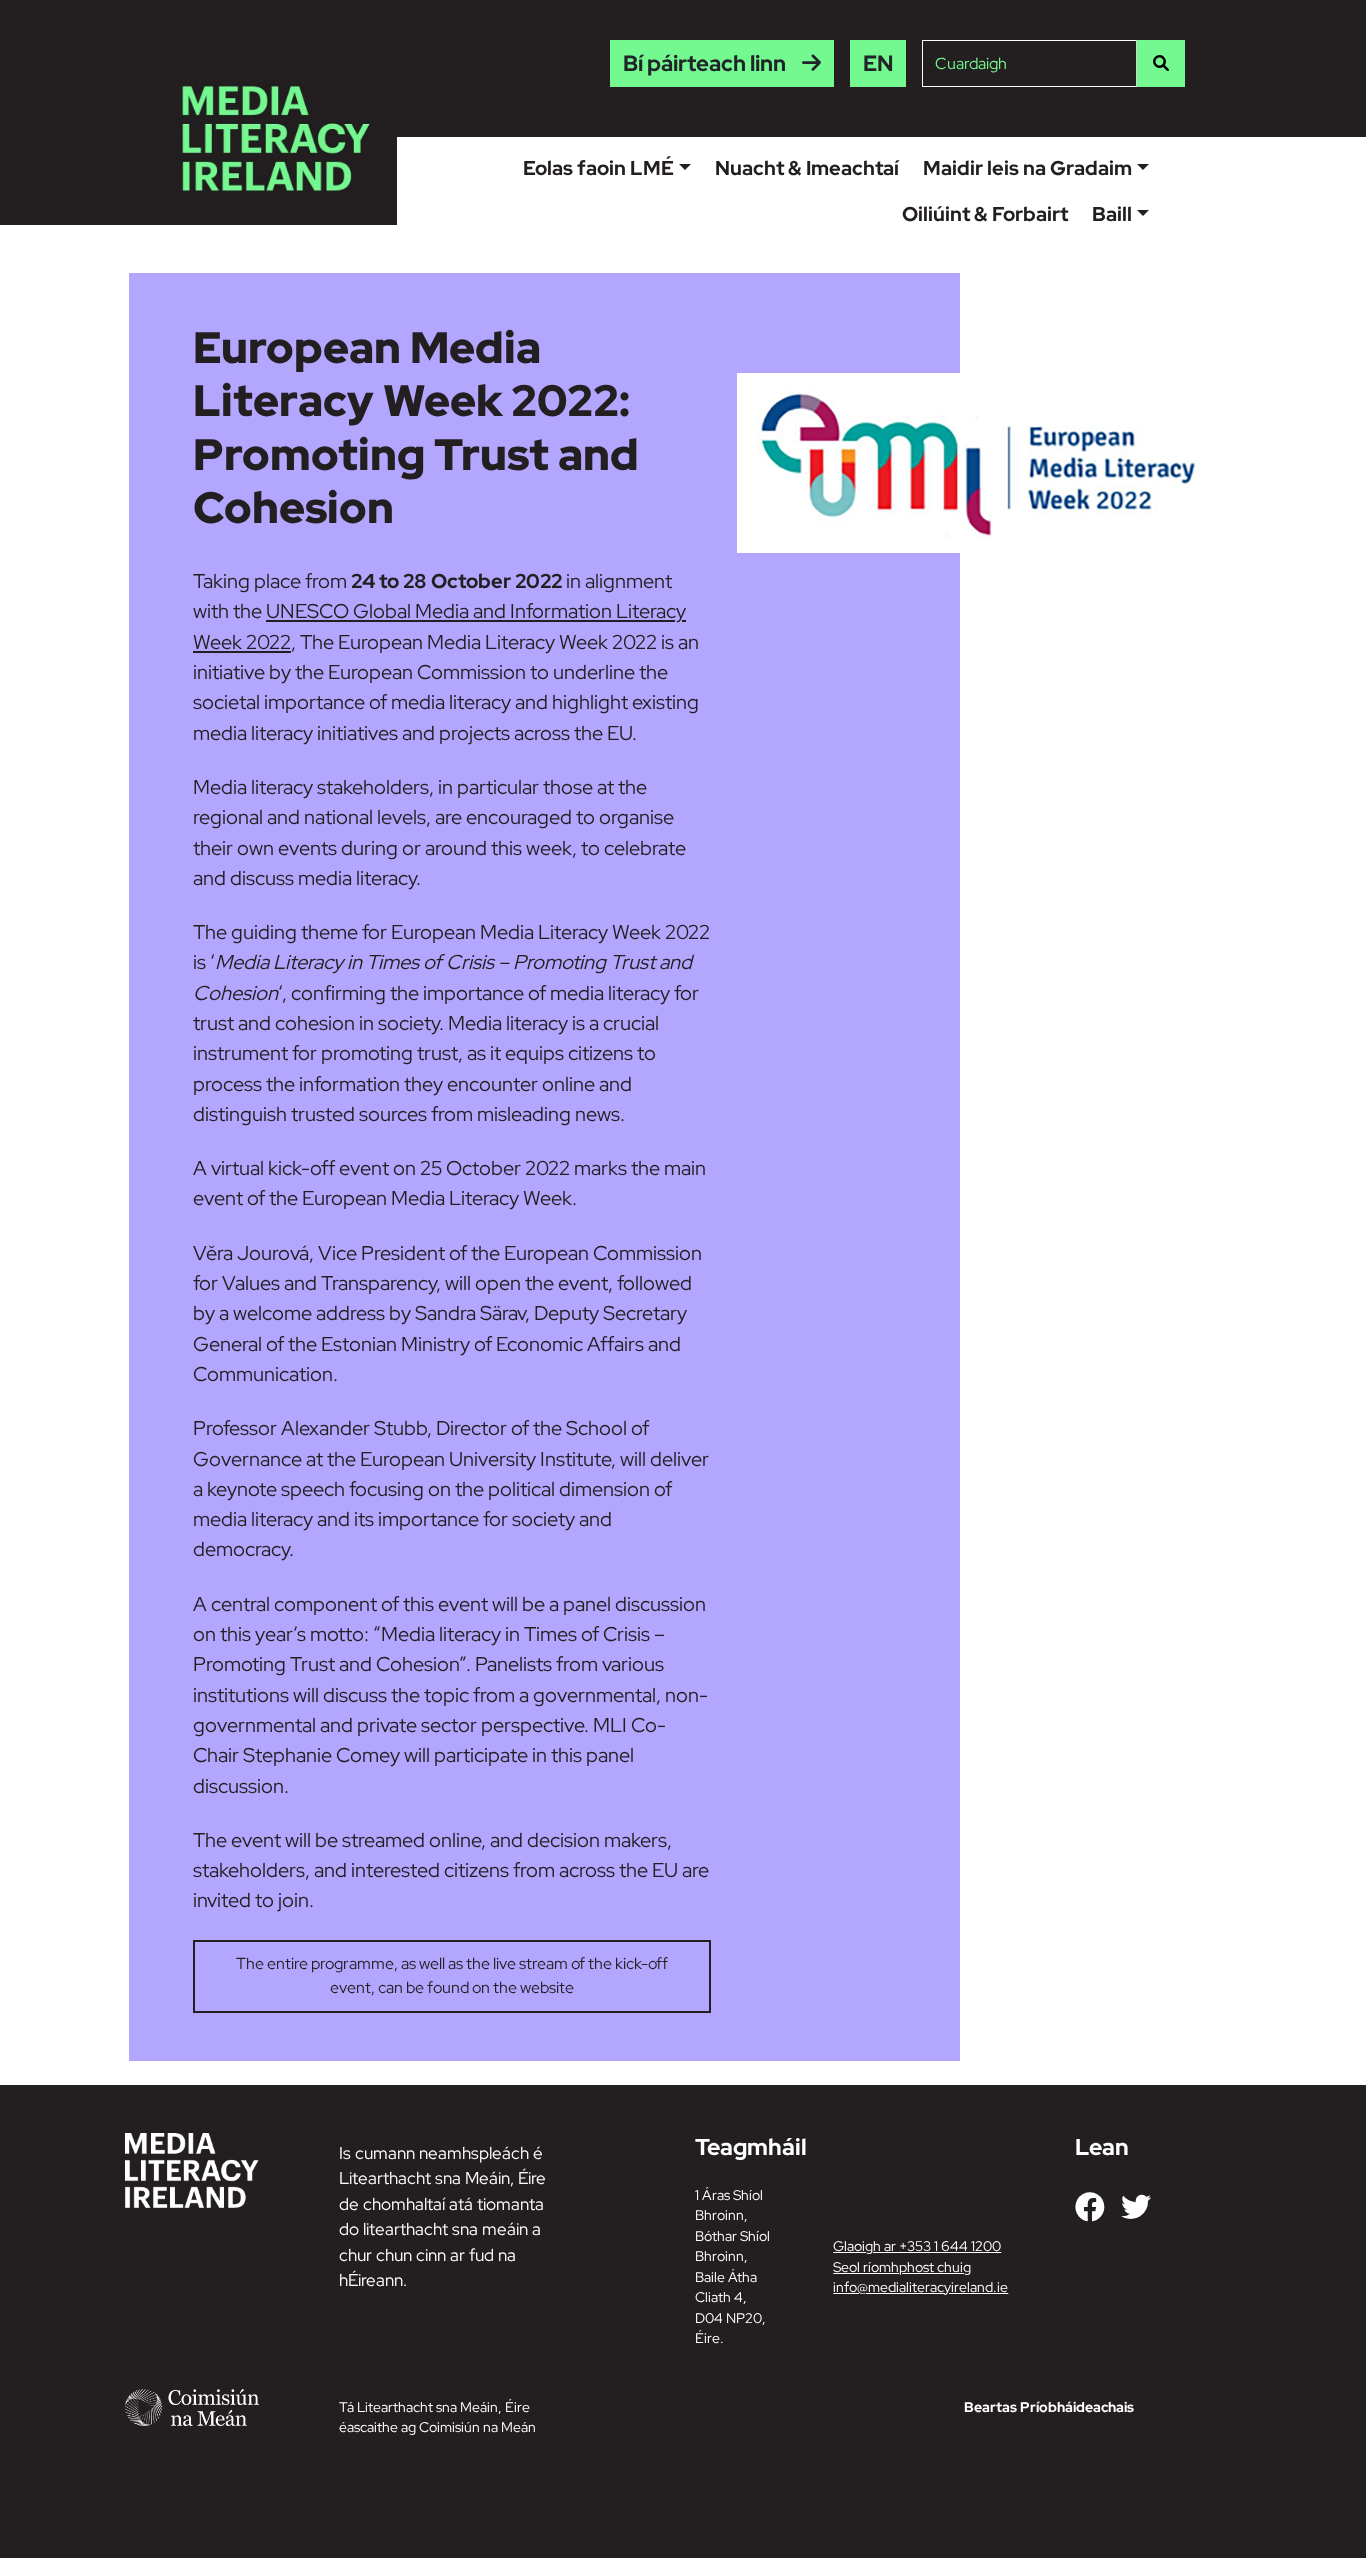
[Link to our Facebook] (1090, 2207)
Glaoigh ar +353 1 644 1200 (917, 2246)
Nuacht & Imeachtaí (807, 168)
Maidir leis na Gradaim (1027, 168)
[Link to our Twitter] (1136, 2207)
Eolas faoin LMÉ (598, 168)
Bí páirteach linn (704, 63)
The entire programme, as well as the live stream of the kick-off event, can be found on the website (452, 1975)
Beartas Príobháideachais (1049, 2407)
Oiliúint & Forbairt (985, 214)
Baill (1112, 214)
